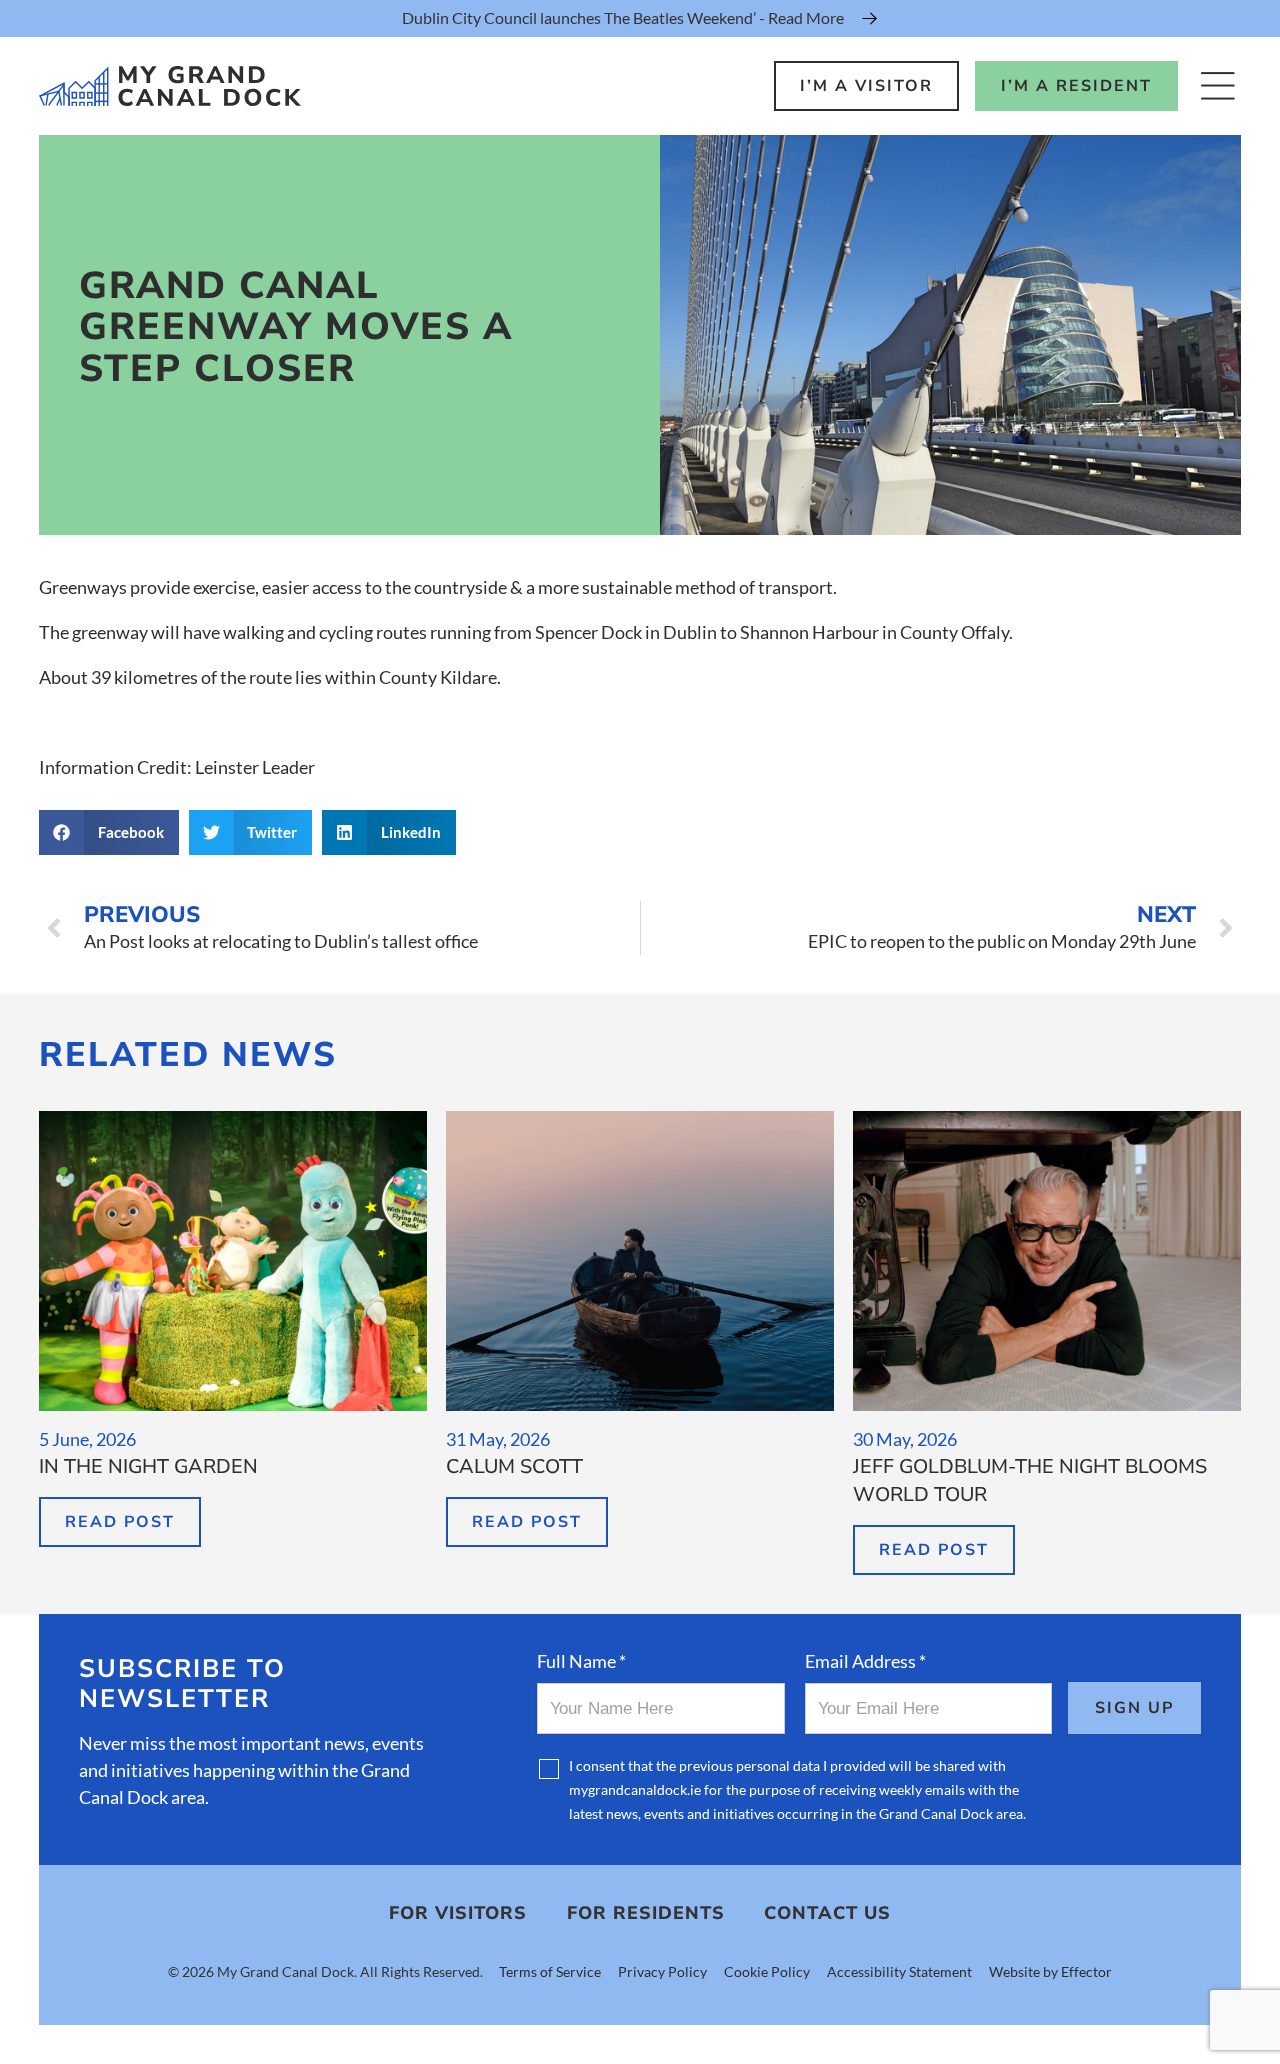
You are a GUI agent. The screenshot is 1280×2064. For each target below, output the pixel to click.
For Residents (646, 1913)
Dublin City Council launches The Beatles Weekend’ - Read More (623, 17)
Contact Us (827, 1913)
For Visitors (458, 1913)
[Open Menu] (1217, 85)
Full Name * (581, 1661)
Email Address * (865, 1661)
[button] (109, 832)
